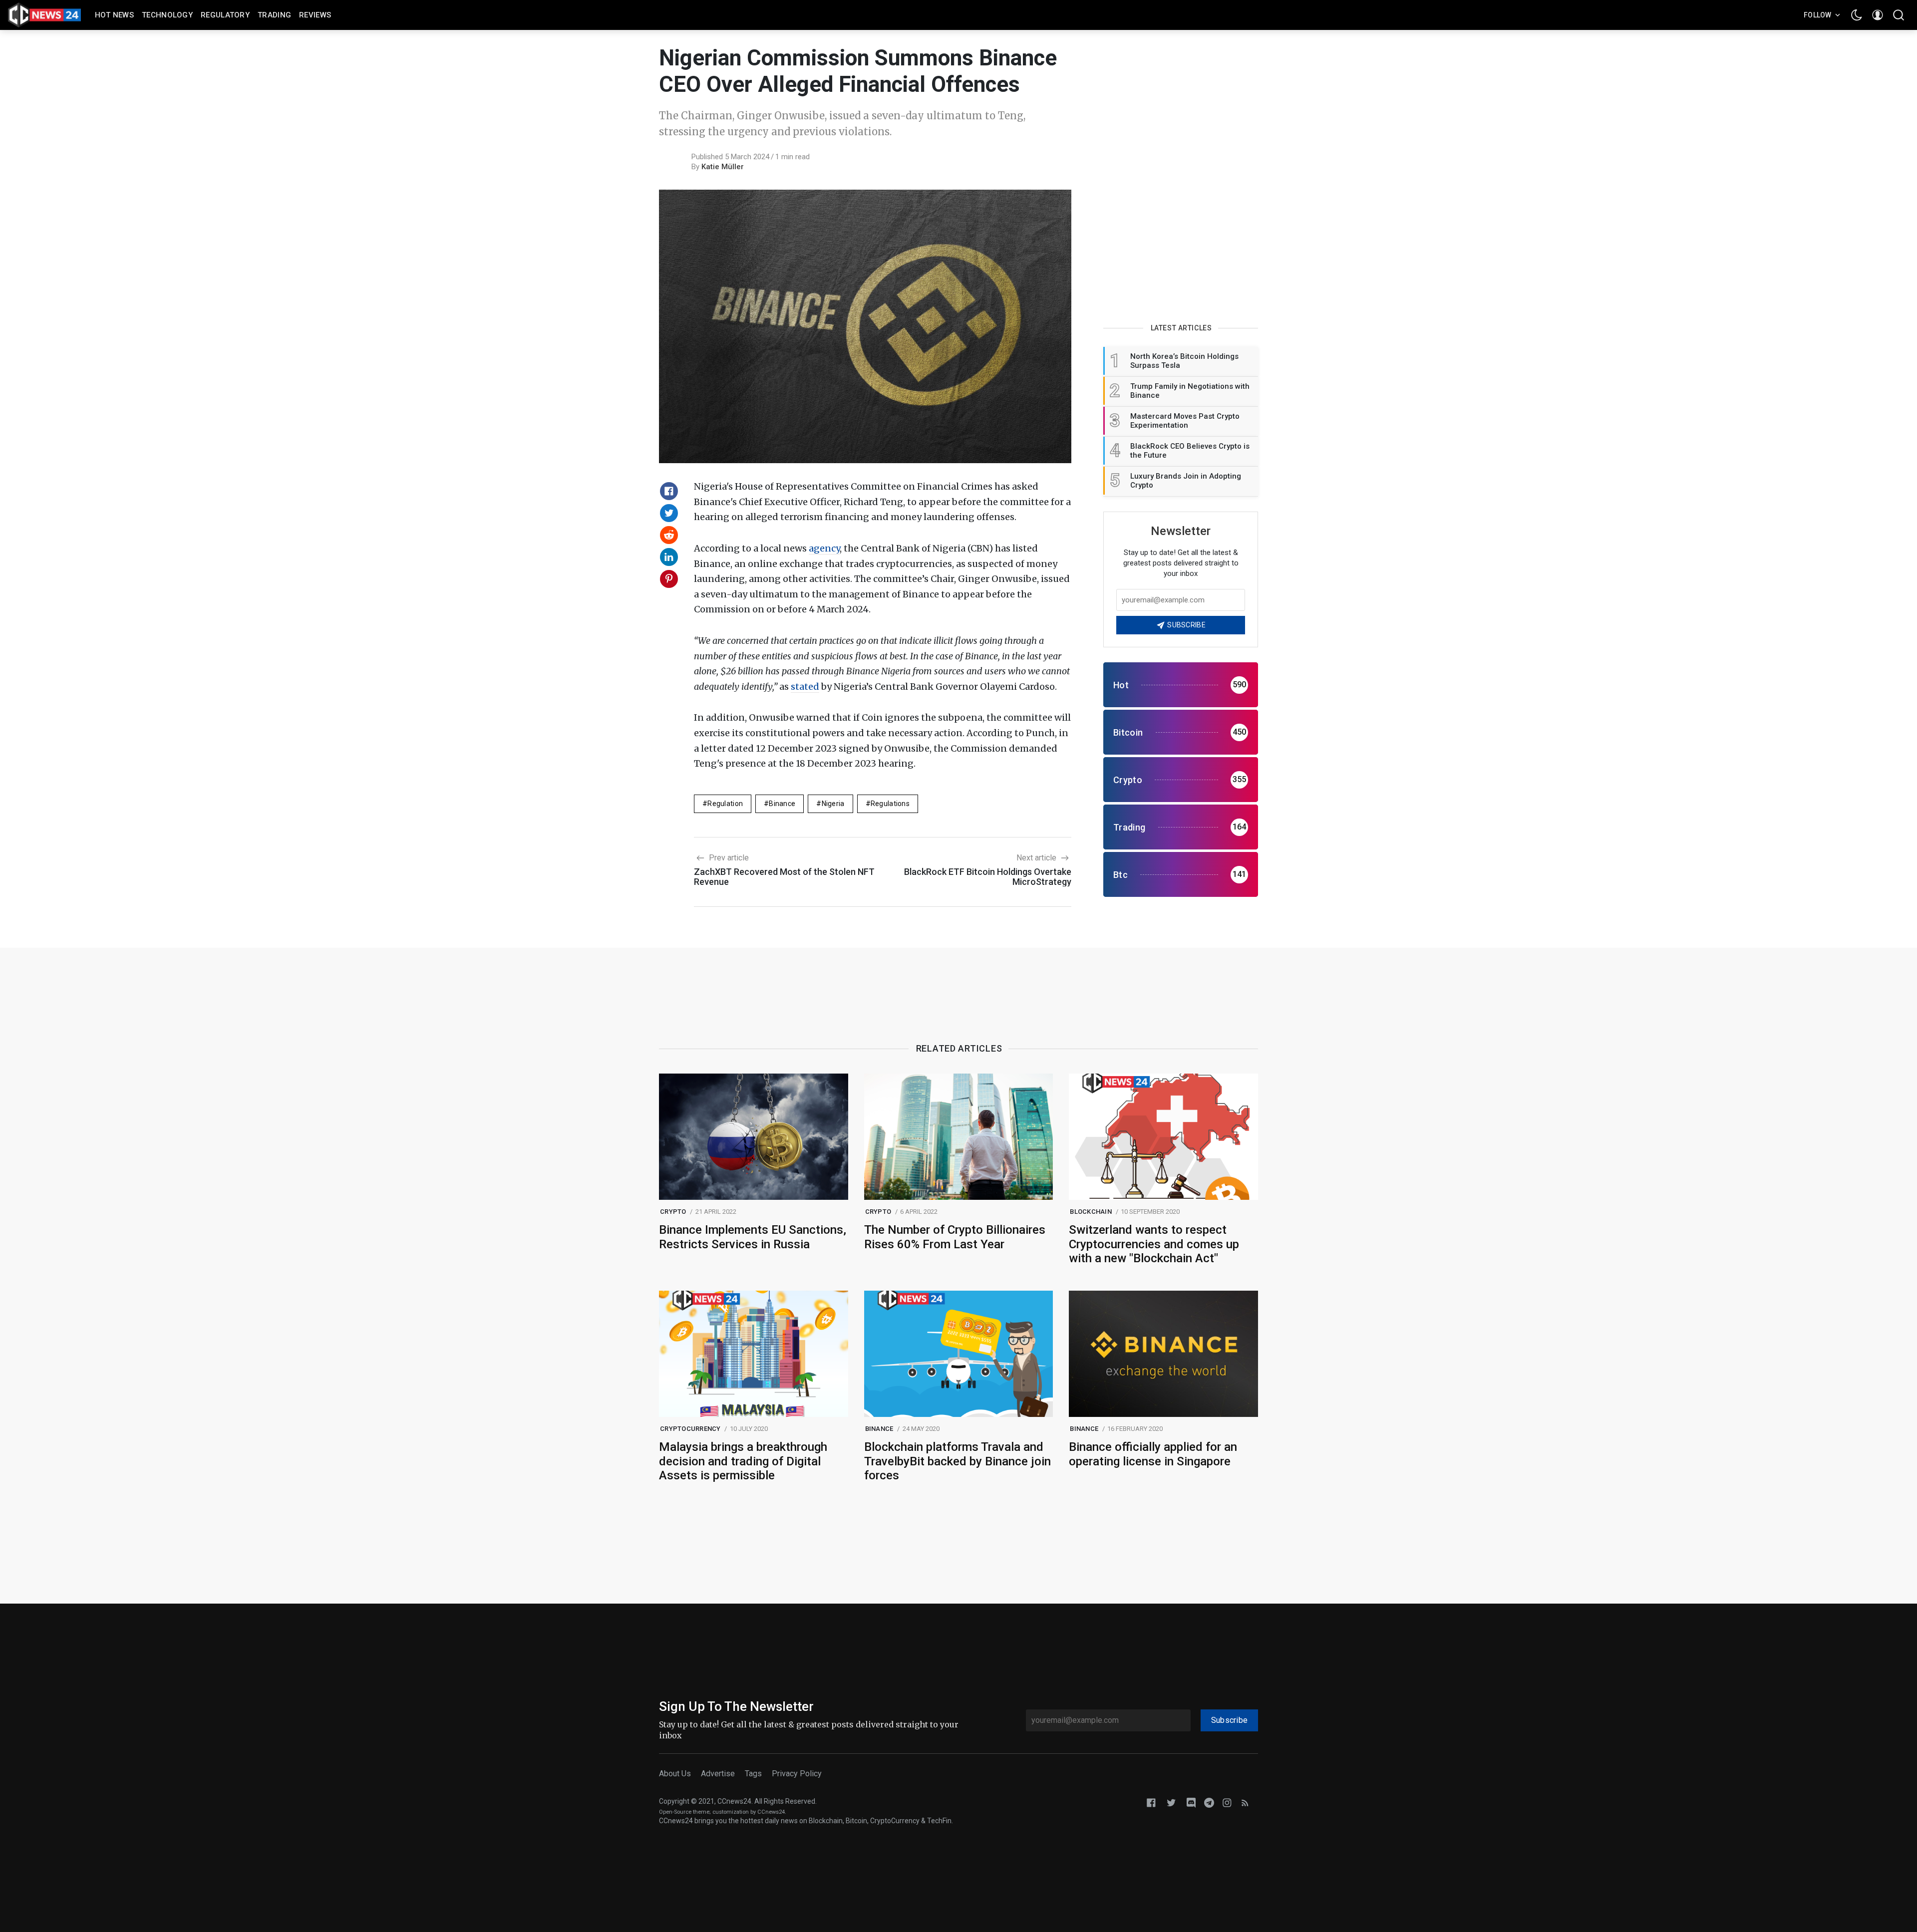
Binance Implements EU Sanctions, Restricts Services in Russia (753, 1237)
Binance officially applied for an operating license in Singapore (1153, 1454)
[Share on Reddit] (669, 535)
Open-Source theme (684, 1812)
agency (824, 548)
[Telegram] (1209, 1802)
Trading (274, 15)
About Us (675, 1774)
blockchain (1091, 1212)
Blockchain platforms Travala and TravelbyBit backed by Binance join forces (958, 1461)
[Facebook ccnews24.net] (1151, 1802)
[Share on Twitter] (669, 513)
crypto (673, 1212)
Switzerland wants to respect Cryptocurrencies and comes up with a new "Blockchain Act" (1154, 1244)
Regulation (725, 804)
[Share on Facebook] (669, 491)
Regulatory (225, 15)
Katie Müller (723, 167)
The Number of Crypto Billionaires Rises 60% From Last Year (955, 1237)
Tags (753, 1774)
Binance (782, 804)
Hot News (114, 15)
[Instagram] (1227, 1802)
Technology (167, 15)
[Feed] (1245, 1802)
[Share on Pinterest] (669, 579)
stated (805, 687)
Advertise (718, 1774)
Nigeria (833, 804)
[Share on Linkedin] (669, 557)
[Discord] (1191, 1802)
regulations (890, 804)
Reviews (315, 15)
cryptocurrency (690, 1429)
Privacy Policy (797, 1774)
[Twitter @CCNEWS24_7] (1171, 1802)
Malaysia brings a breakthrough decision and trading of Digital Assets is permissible (743, 1461)
